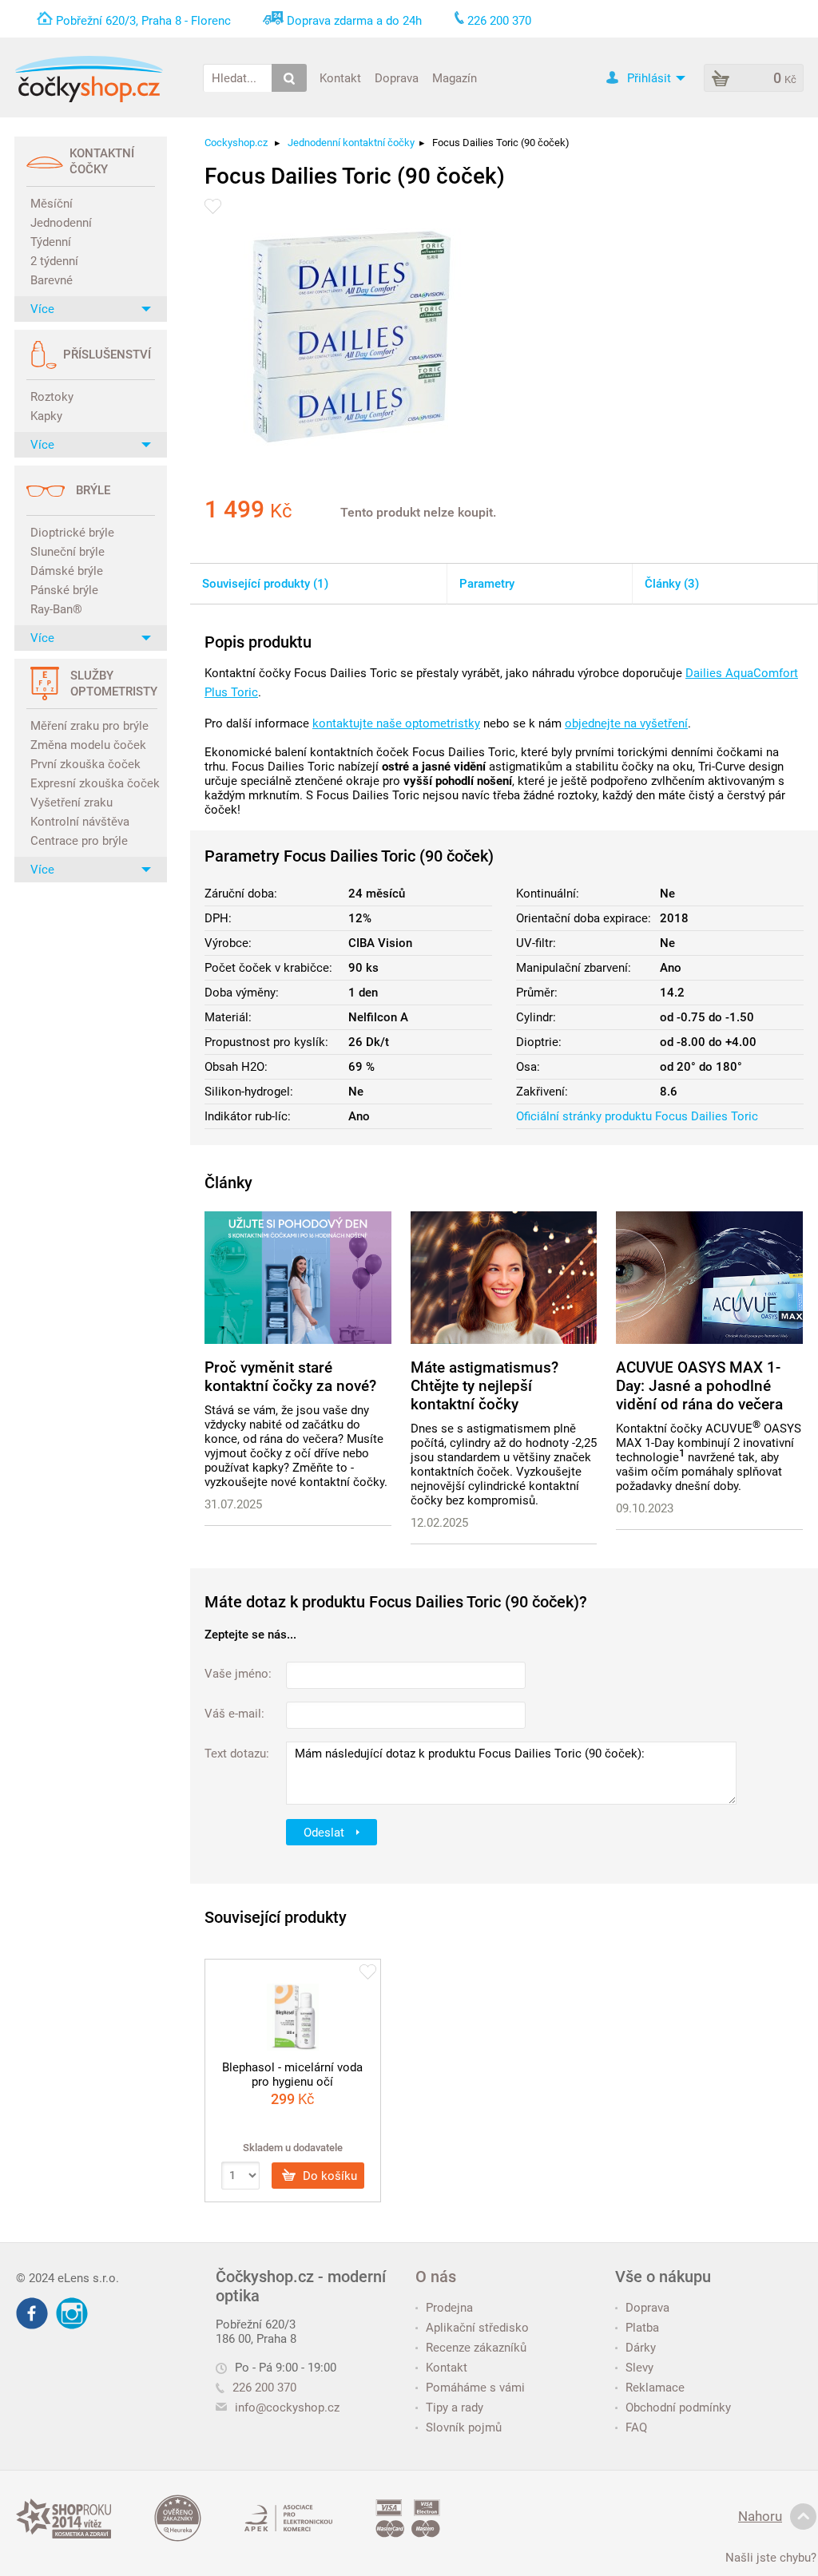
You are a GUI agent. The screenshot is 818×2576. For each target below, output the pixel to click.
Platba (642, 2328)
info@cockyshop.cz (287, 2408)
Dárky (641, 2348)
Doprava (397, 77)
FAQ (636, 2427)
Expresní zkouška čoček (93, 783)
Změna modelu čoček (88, 745)
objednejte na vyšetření (626, 723)
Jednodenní (61, 223)
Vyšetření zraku (71, 803)
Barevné (52, 280)
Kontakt (340, 77)
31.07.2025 (233, 1504)
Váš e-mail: (234, 1714)
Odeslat (326, 1832)
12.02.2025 (439, 1523)
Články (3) (672, 584)
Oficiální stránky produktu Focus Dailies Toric (637, 1116)
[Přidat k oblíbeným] (213, 206)
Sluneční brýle (68, 552)
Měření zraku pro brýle (89, 726)
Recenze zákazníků (476, 2348)
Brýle (93, 490)
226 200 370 (264, 2388)
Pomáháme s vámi (475, 2388)
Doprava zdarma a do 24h (354, 21)
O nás (436, 2277)
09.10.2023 (645, 1508)
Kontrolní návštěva (80, 822)
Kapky (46, 416)
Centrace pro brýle (79, 841)
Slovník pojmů (464, 2427)
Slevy (639, 2368)
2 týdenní (54, 261)
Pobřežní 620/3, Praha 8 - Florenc (143, 21)
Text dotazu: (237, 1754)
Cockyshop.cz (236, 143)
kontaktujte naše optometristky (396, 723)
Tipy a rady (455, 2408)
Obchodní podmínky (678, 2408)
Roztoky (52, 397)
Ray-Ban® (56, 609)
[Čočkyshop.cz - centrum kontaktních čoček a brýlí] (89, 79)
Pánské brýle (64, 590)
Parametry (487, 584)
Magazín (455, 77)
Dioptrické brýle (72, 533)
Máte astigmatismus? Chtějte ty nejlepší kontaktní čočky (484, 1386)
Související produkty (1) (265, 584)
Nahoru (760, 2516)
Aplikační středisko (477, 2328)
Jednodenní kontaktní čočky (351, 143)
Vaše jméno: (238, 1674)
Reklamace (655, 2388)
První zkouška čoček (85, 764)
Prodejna (449, 2308)
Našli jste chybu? (771, 2558)
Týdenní (51, 242)
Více (42, 309)
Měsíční (52, 204)
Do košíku (328, 2175)
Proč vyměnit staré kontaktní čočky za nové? (290, 1377)
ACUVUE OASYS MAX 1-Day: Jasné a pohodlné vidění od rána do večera (699, 1386)
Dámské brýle (67, 571)
